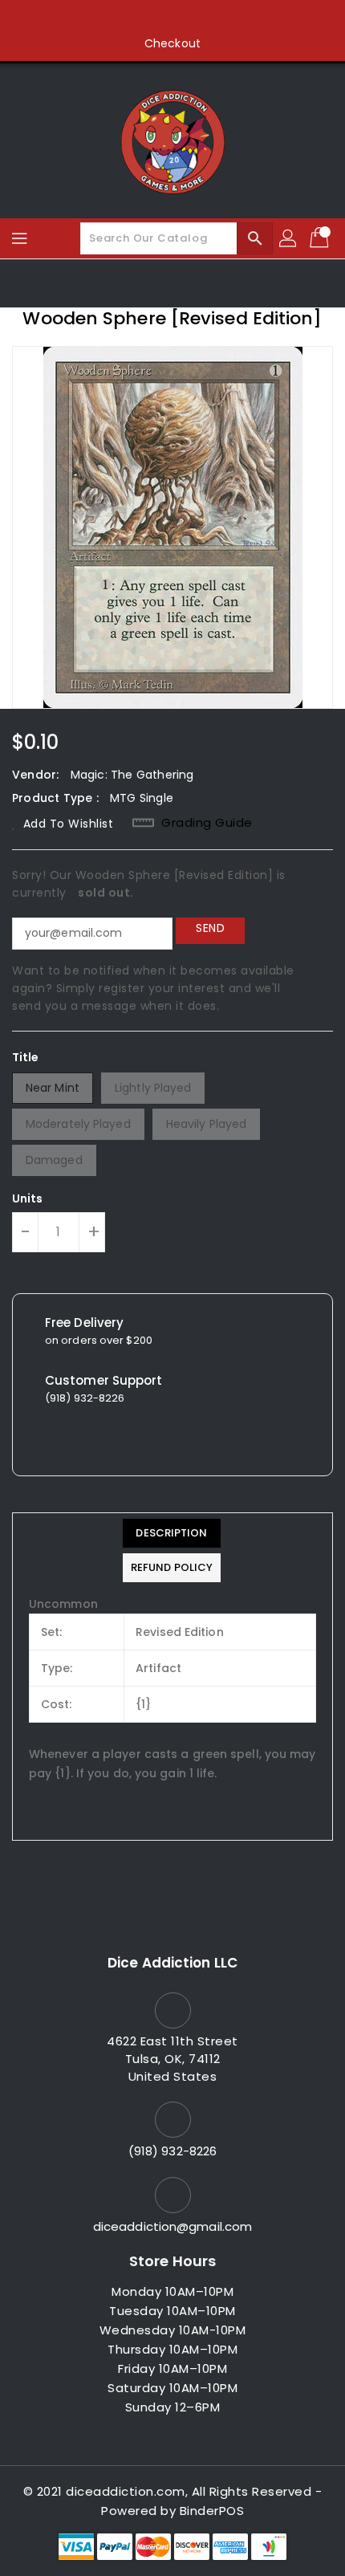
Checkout (172, 43)
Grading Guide (207, 823)
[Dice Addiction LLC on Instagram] (172, 18)
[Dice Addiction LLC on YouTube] (203, 18)
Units (28, 1198)
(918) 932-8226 (172, 2151)
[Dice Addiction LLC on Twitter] (142, 18)
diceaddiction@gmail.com (172, 2226)
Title (26, 1057)
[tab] (172, 1533)
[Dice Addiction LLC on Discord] (233, 18)
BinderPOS (212, 2511)
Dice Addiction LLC (172, 1963)
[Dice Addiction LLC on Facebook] (112, 18)
